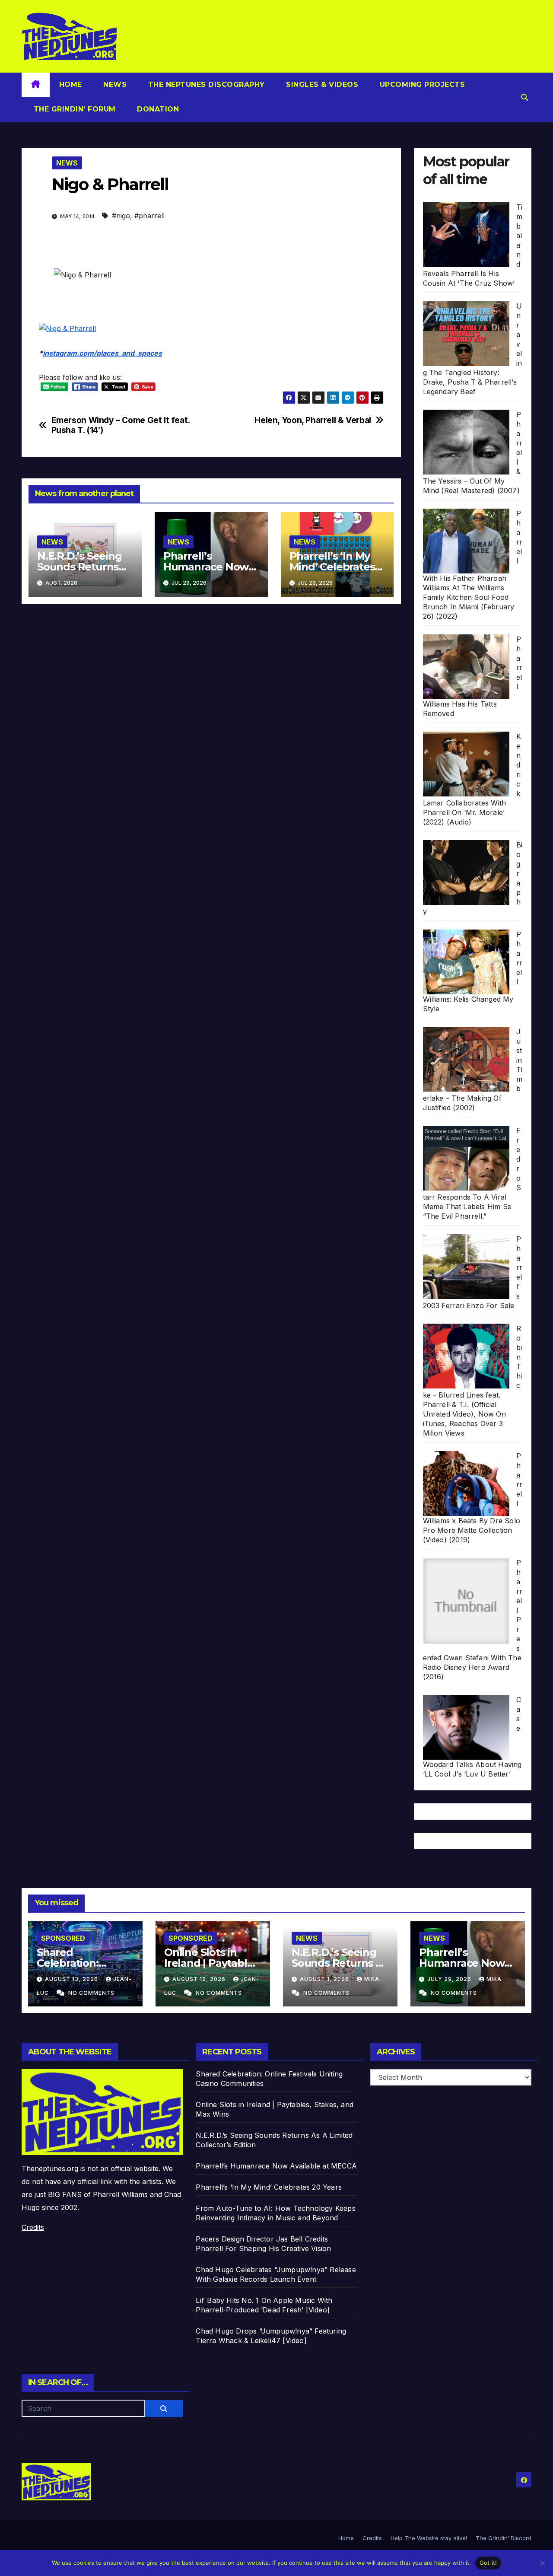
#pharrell (149, 216)
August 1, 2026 (325, 1979)
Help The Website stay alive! (429, 2538)
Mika (372, 1979)
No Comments (91, 1993)
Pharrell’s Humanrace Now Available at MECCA (467, 1963)
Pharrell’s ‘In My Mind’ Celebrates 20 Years (332, 567)
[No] (542, 2563)
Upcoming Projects (421, 84)
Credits (33, 2227)
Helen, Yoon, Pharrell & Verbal (313, 420)
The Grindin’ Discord (504, 2538)
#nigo (121, 216)
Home (71, 84)
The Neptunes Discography (205, 84)
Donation (157, 109)
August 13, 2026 (72, 1979)
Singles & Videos (321, 84)
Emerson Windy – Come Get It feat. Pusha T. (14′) (121, 425)
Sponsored (63, 1938)
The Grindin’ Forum (73, 109)
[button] (524, 97)
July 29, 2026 (450, 1979)
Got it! (488, 2563)
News (114, 84)
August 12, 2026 (200, 1979)
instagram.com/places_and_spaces (102, 353)
